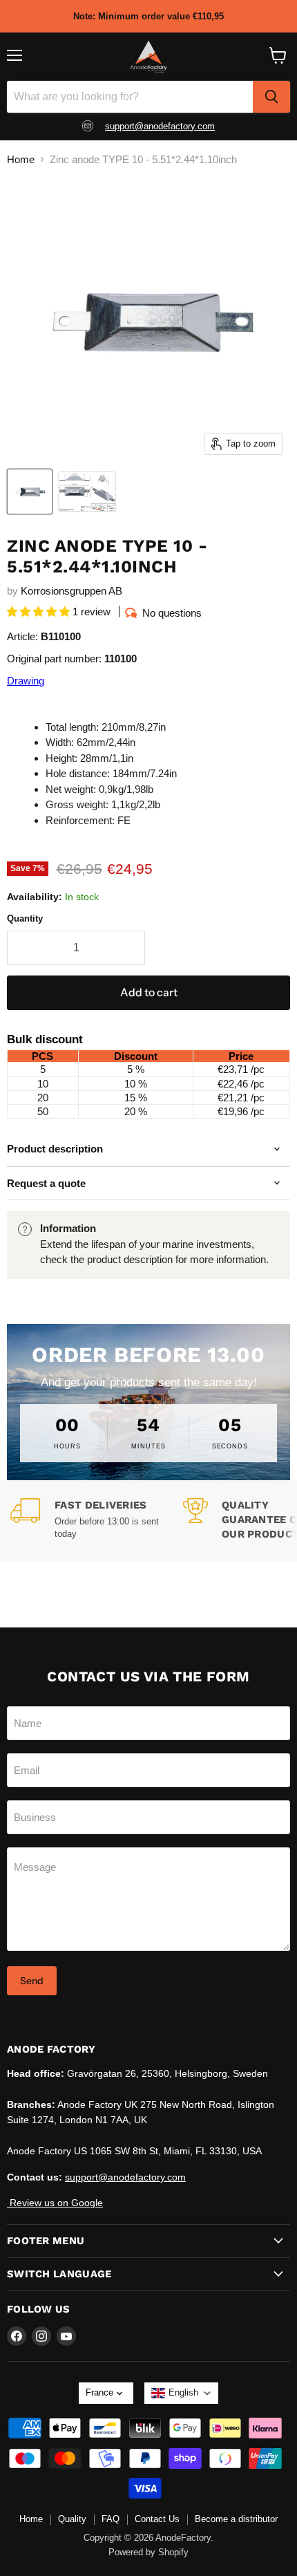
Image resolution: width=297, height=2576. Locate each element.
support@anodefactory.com (160, 126)
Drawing (26, 681)
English (183, 2392)
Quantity (25, 918)
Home (21, 159)
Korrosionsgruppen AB (71, 591)
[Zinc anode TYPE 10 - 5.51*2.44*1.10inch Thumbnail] (87, 492)
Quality (72, 2519)
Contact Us (157, 2519)
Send (32, 1981)
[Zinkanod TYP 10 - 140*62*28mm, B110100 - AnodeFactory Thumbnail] (30, 492)
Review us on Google (55, 2203)
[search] (271, 97)
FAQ (111, 2519)
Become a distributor (236, 2519)
